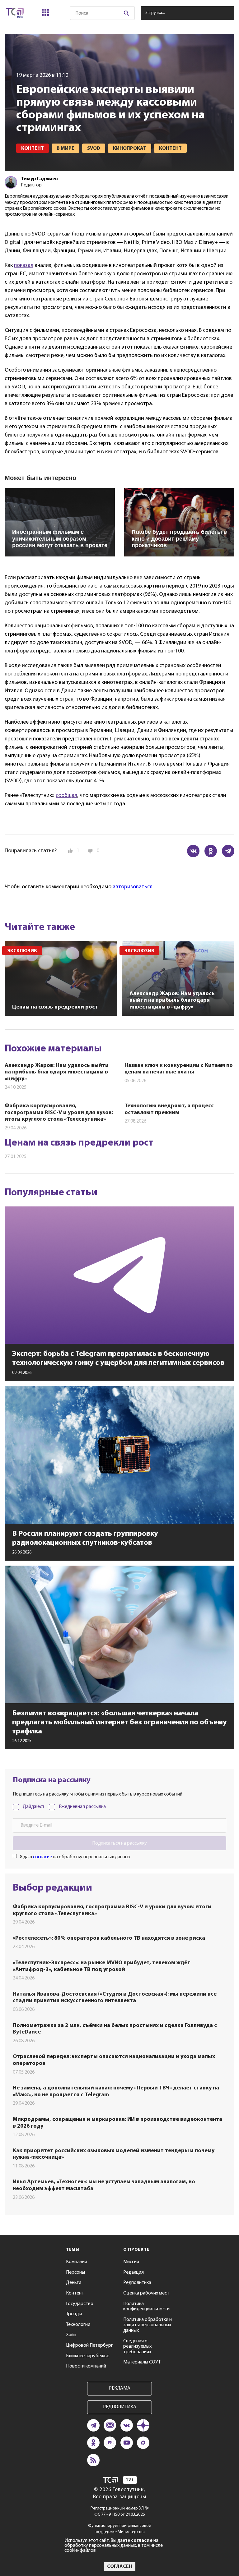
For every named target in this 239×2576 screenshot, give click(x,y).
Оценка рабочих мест (146, 2293)
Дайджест (34, 1807)
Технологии (78, 2325)
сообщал (66, 796)
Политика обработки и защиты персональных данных (148, 2325)
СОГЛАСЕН (120, 2567)
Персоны (75, 2272)
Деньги (74, 2283)
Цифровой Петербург (89, 2345)
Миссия (131, 2262)
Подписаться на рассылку (119, 1843)
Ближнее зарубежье (88, 2356)
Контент (75, 2293)
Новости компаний (86, 2366)
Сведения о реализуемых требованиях (137, 2347)
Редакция (134, 2272)
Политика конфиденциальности (146, 2307)
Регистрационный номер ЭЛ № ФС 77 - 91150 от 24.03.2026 (120, 2512)
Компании (77, 2262)
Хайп (71, 2335)
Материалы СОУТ (142, 2362)
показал (24, 266)
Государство (80, 2304)
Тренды (74, 2314)
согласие (42, 1857)
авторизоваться (133, 887)
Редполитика (137, 2283)
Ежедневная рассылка (82, 1807)
